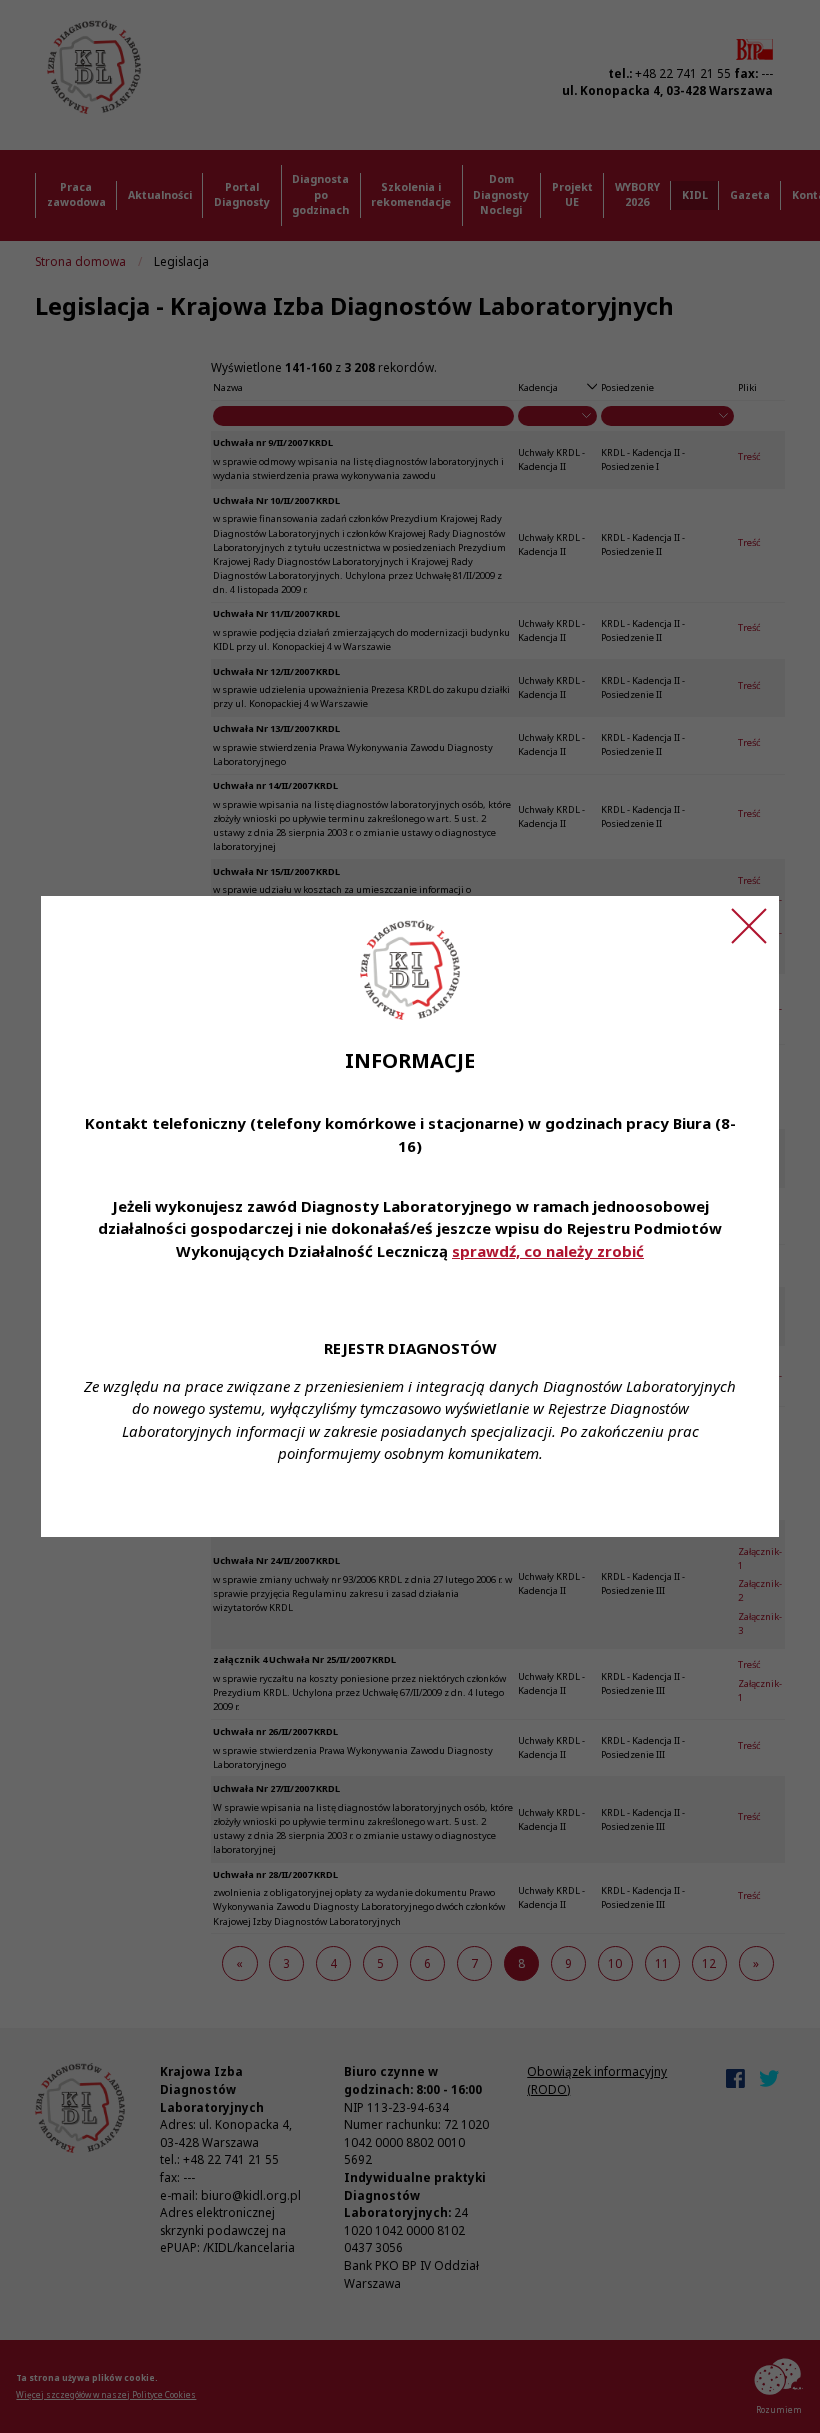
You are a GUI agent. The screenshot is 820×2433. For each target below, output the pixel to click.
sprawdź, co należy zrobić (548, 1251)
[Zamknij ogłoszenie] (749, 926)
